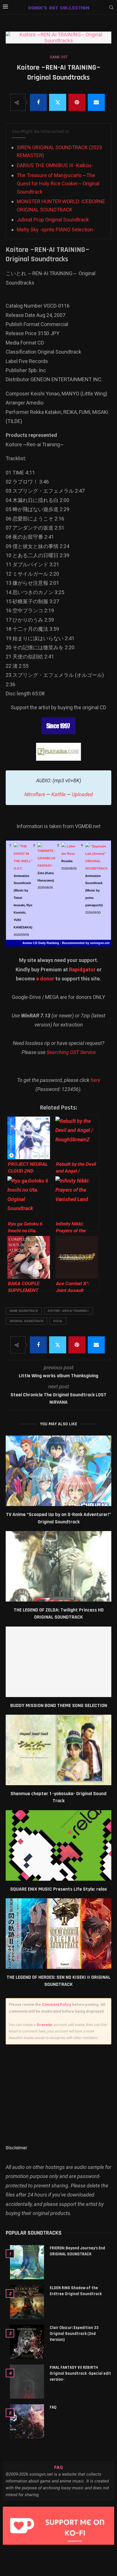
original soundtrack (26, 1321)
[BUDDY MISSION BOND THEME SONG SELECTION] (58, 1662)
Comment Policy (57, 2004)
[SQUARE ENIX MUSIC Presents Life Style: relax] (58, 1845)
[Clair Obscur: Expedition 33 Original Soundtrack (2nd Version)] (27, 2342)
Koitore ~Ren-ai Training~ (68, 1311)
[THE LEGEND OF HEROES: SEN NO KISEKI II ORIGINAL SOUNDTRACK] (58, 1934)
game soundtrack (24, 1311)
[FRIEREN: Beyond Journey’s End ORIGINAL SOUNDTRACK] (27, 2262)
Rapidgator (82, 969)
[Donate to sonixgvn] (58, 2526)
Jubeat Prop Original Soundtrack (53, 220)
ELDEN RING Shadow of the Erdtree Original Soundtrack (76, 2291)
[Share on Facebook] (38, 102)
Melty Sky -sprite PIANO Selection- (56, 230)
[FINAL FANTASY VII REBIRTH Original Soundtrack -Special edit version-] (27, 2382)
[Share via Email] (96, 102)
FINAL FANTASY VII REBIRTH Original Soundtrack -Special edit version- (80, 2373)
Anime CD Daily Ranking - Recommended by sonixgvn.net (66, 943)
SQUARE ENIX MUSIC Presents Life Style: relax (58, 1889)
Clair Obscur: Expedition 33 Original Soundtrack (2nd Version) (74, 2334)
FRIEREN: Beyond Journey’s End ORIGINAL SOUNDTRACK (77, 2251)
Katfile (58, 794)
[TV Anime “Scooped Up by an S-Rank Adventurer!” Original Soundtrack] (58, 1471)
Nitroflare (35, 794)
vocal (58, 1321)
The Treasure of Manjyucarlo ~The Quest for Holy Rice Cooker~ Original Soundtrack (58, 183)
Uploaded (82, 794)
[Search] (111, 8)
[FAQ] (27, 2421)
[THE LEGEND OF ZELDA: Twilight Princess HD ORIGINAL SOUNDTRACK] (58, 1566)
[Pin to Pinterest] (77, 102)
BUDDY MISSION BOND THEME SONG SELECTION (59, 1705)
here (95, 1080)
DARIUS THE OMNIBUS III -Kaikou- (55, 165)
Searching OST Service (71, 1052)
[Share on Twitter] (58, 102)
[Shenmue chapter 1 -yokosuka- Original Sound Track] (58, 1750)
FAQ (53, 2407)
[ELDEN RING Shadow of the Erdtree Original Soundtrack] (27, 2302)
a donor (45, 979)
